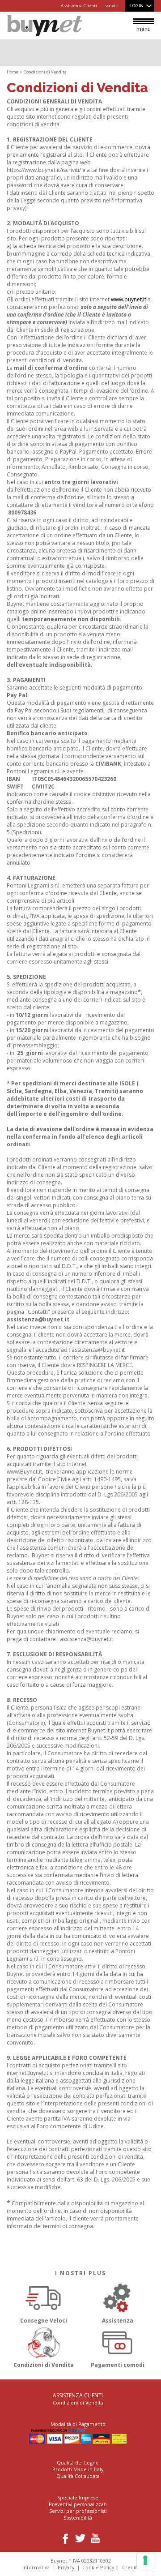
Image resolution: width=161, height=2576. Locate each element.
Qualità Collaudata (78, 2476)
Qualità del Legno (78, 2462)
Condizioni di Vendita (44, 2365)
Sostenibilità (78, 2518)
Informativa (36, 2567)
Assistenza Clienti (79, 6)
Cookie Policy (98, 2567)
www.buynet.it (129, 299)
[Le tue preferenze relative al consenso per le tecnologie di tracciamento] (145, 2560)
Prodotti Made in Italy (78, 2469)
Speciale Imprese (78, 2497)
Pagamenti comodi (118, 2365)
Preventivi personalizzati (78, 2504)
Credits (130, 2567)
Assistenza (118, 2321)
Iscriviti (111, 6)
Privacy (66, 2567)
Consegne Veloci (44, 2321)
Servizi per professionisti (78, 2511)
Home (13, 72)
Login (137, 6)
